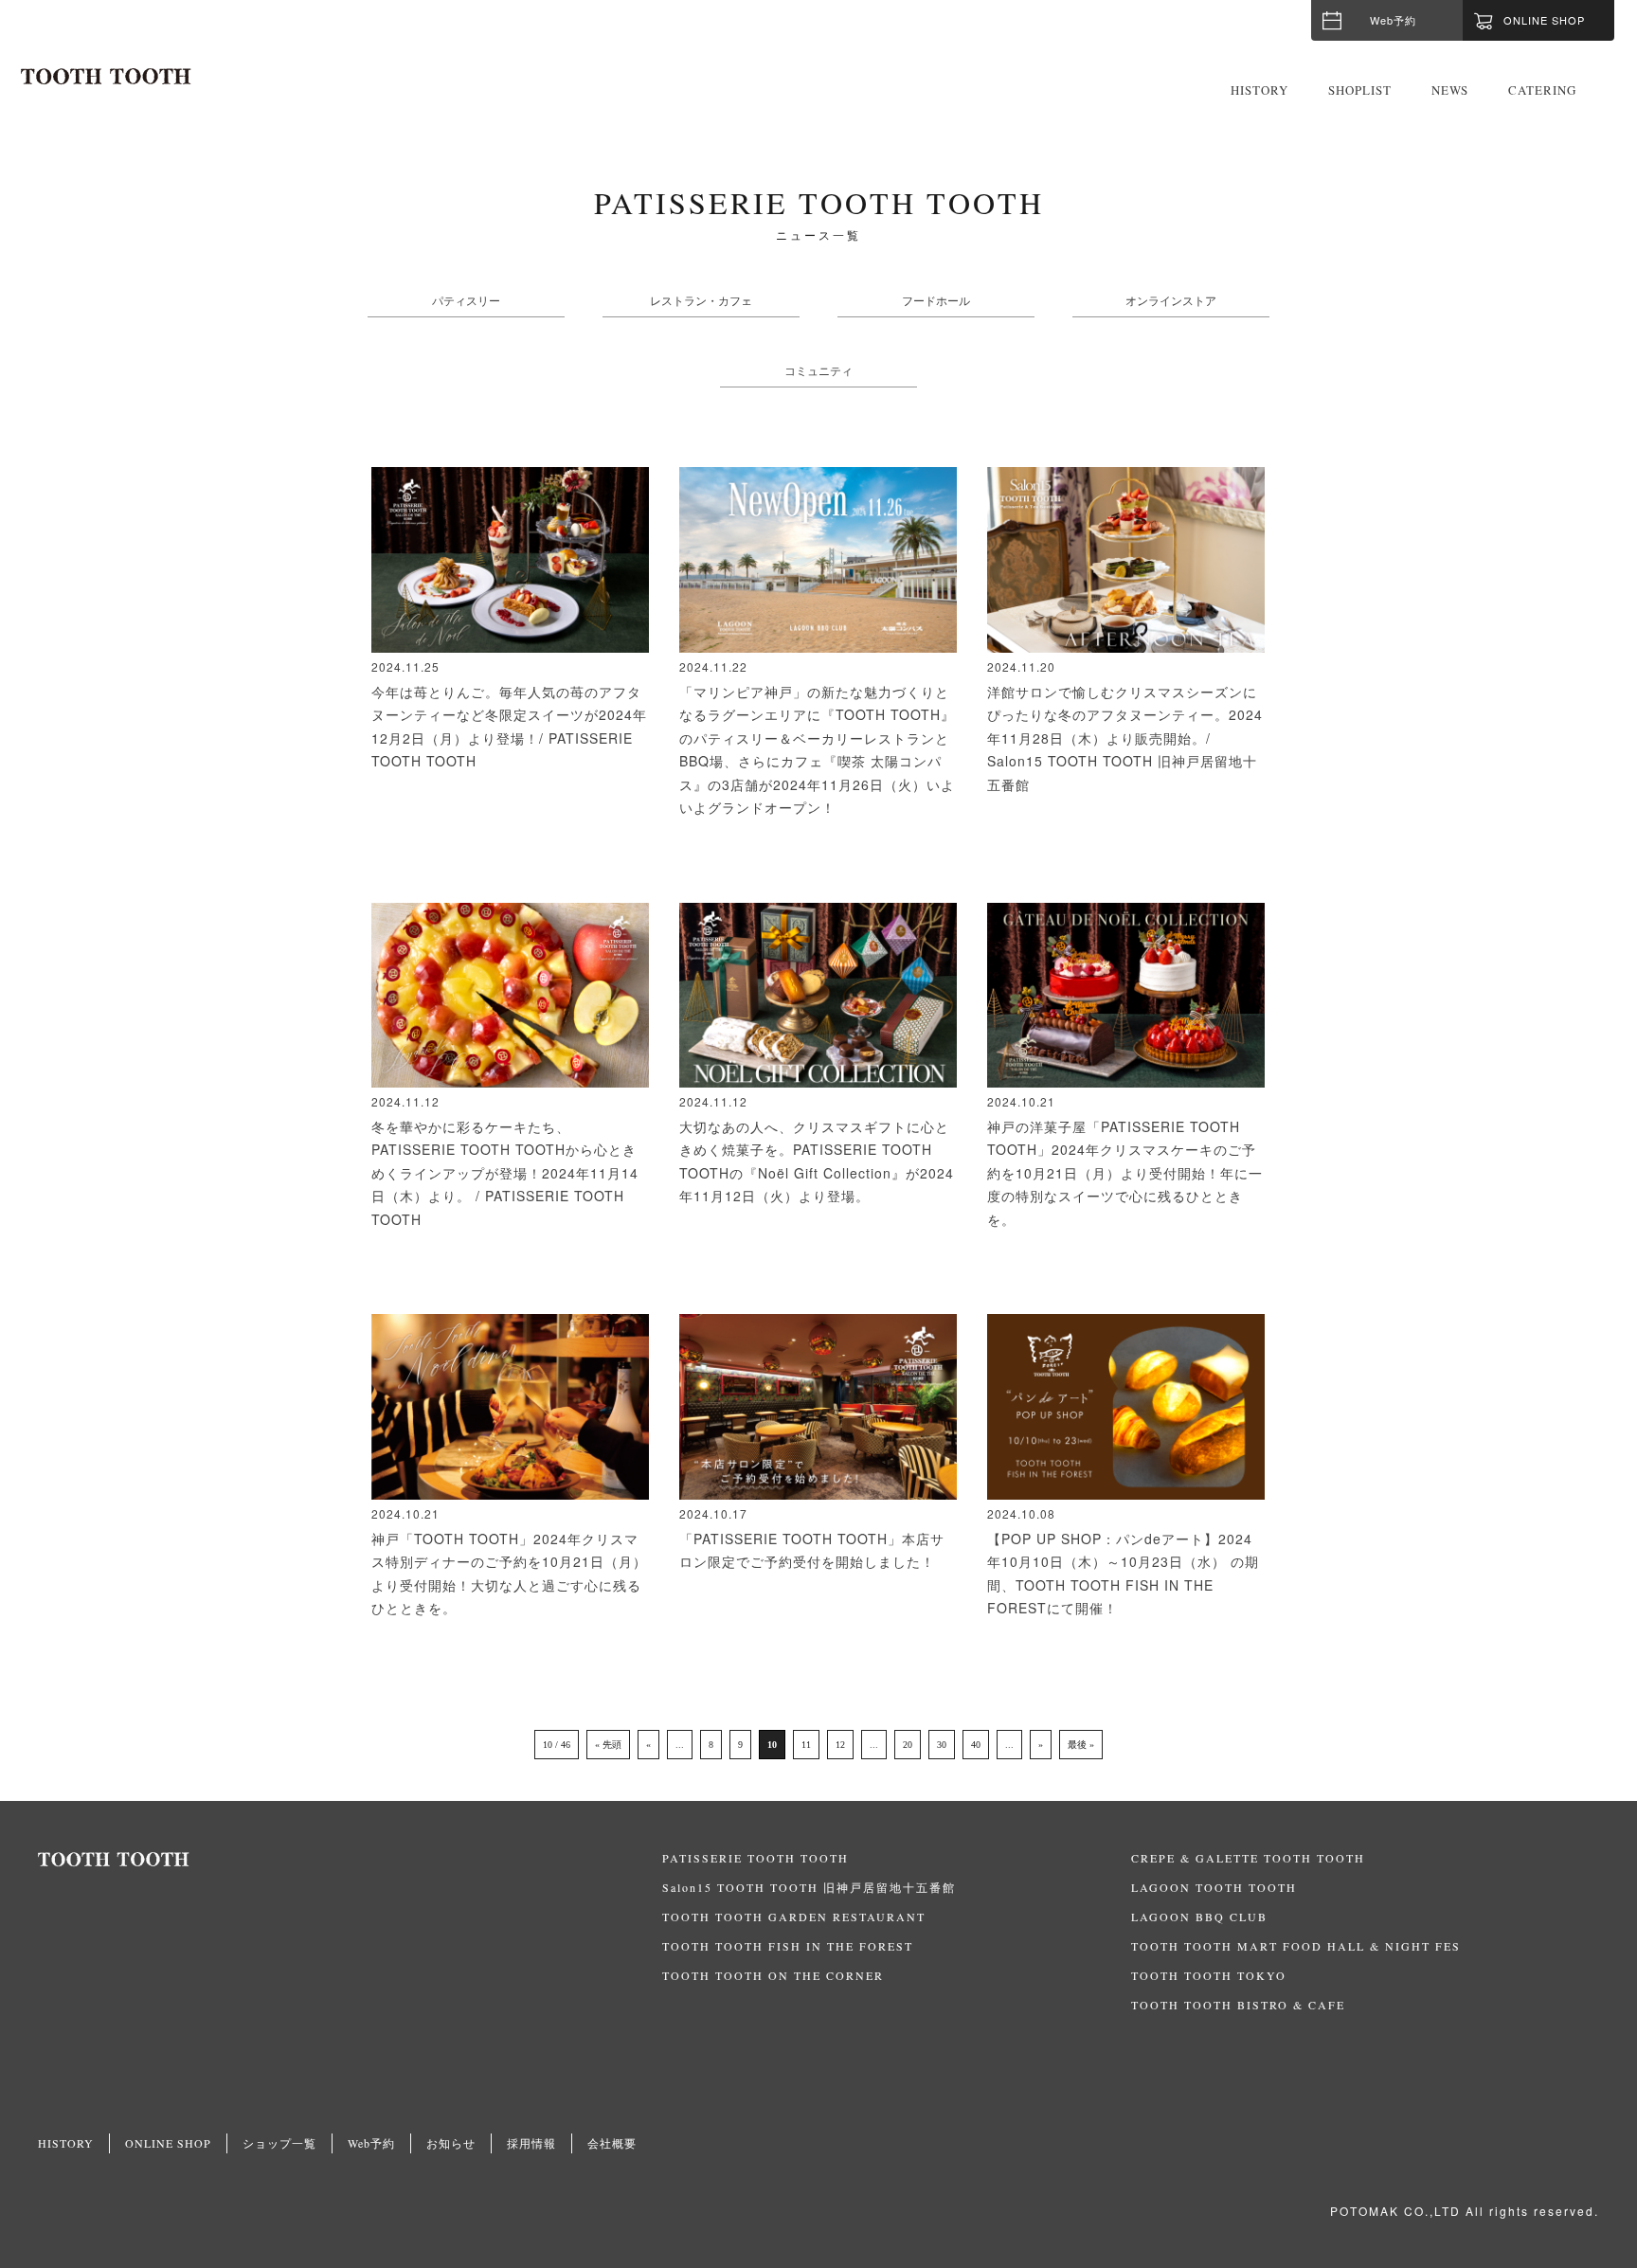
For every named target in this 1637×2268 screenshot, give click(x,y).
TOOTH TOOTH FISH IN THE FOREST (788, 1946)
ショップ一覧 (279, 2143)
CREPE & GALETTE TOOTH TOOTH (1248, 1858)
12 (840, 1745)
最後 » (1081, 1745)
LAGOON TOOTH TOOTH (1214, 1887)
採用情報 (531, 2143)
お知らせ (451, 2143)
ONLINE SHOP (168, 2143)
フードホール (936, 300)
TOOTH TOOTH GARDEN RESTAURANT (794, 1917)
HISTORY (1259, 90)
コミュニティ (818, 370)
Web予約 (1393, 20)
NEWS (1450, 90)
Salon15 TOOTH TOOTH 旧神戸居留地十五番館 (809, 1887)
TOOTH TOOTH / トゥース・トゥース (106, 77)
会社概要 (612, 2143)
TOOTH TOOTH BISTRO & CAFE (1238, 2005)
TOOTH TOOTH (350, 1860)
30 (942, 1745)
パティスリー (466, 300)
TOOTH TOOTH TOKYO (1209, 1975)
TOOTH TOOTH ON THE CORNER (773, 1975)
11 (806, 1745)
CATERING (1542, 90)
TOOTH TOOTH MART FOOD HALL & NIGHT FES (1296, 1946)
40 (976, 1745)
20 (908, 1745)
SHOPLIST (1360, 90)
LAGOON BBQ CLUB (1199, 1917)
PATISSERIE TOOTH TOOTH (756, 1858)
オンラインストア (1171, 300)
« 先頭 (608, 1745)
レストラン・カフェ (701, 300)
